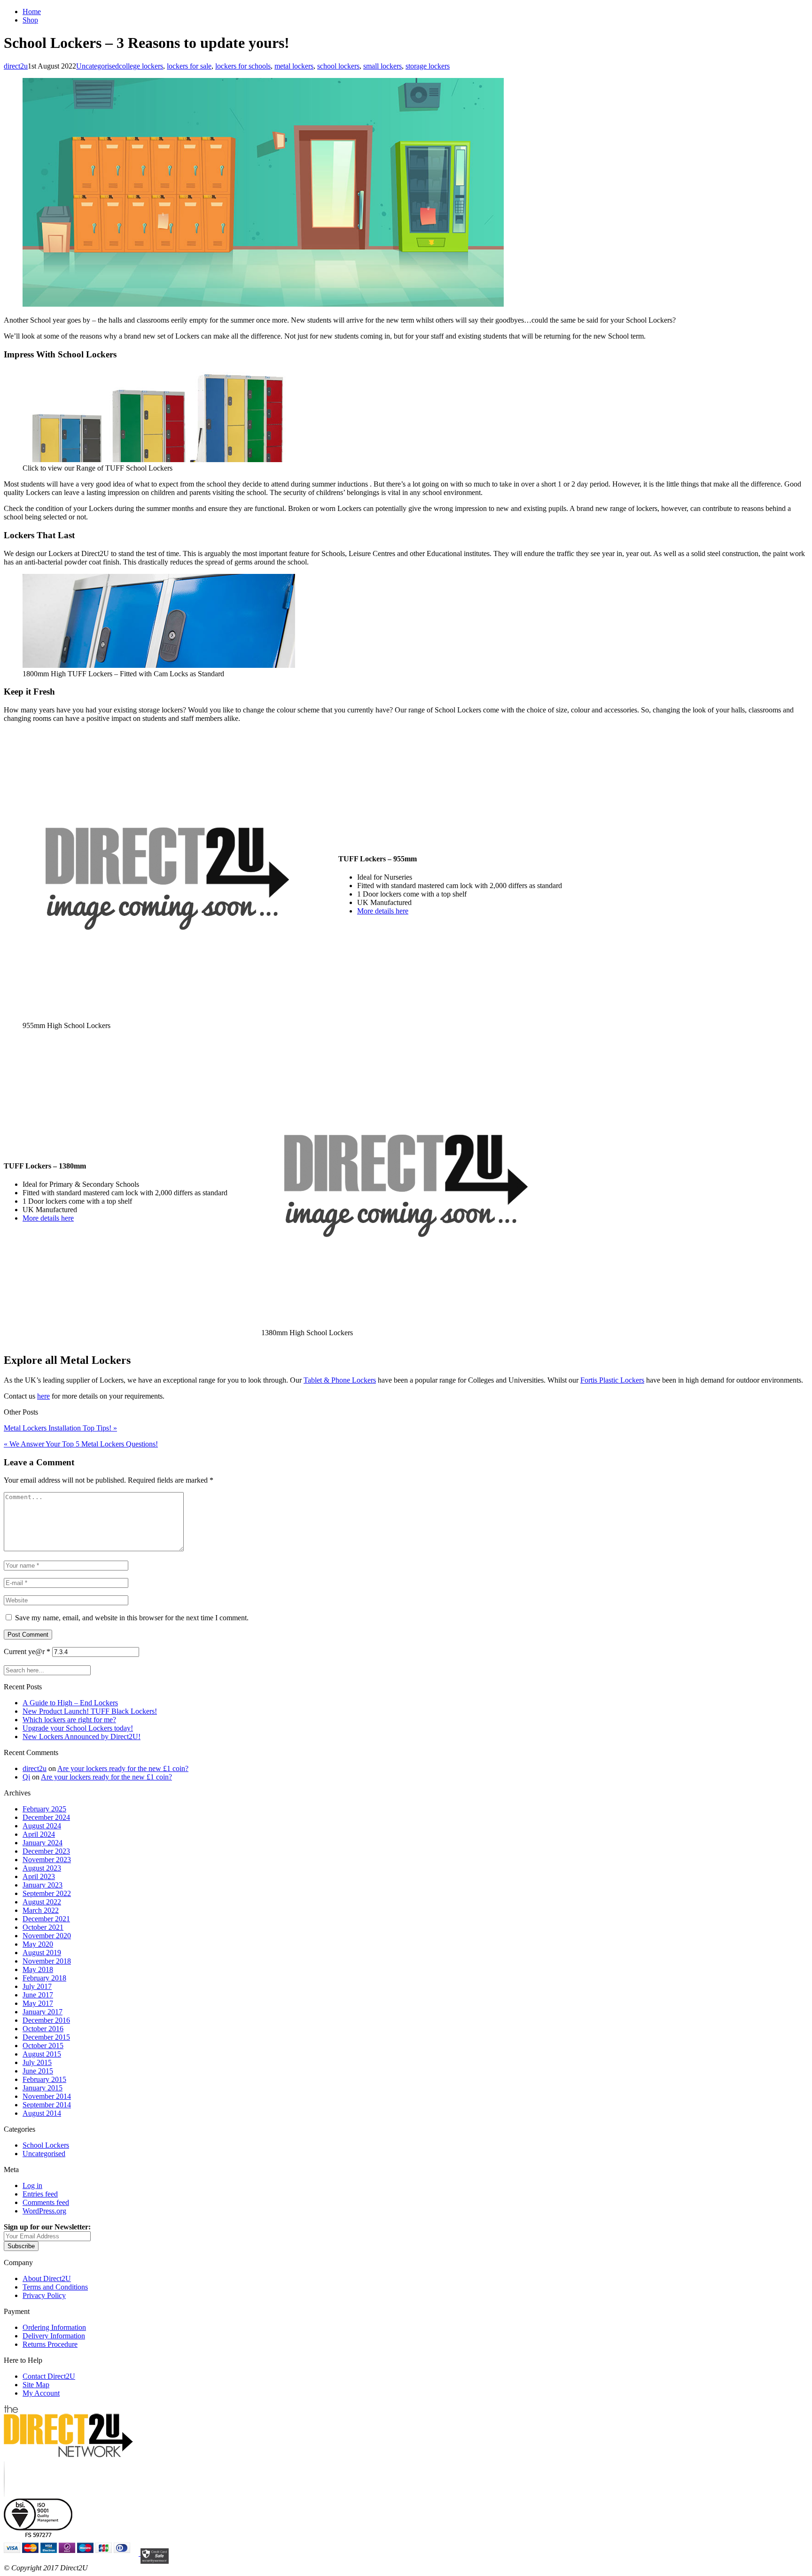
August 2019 (42, 1953)
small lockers (383, 66)
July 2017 (37, 1986)
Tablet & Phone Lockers (340, 1380)
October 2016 (43, 2029)
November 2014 (47, 2096)
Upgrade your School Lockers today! (78, 1728)
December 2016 (46, 2020)
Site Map (36, 2385)
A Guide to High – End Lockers (70, 1703)
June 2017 (38, 1995)
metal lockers (294, 66)
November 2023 (47, 1860)
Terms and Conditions (55, 2287)
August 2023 (42, 1868)
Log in (32, 2185)
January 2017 (43, 2012)
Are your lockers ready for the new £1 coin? (123, 1768)
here (43, 1396)
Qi (26, 1777)
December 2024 (46, 1817)
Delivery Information (54, 2336)
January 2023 (43, 1885)
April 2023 (39, 1876)
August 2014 (42, 2113)
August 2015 (42, 2054)
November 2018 (47, 1961)
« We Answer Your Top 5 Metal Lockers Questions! (81, 1444)
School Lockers (46, 2145)
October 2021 (43, 1927)
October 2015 (43, 2046)
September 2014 (47, 2105)
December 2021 (46, 1919)
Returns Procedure (50, 2344)
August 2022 (42, 1902)
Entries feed (40, 2194)
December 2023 (46, 1851)
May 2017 (38, 2003)
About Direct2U (47, 2278)
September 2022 (47, 1893)
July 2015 (37, 2062)
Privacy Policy (44, 2295)
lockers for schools (243, 66)
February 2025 (44, 1809)
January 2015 (43, 2088)
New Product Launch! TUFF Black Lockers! (90, 1711)
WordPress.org (44, 2211)
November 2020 (47, 1936)
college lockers (141, 66)
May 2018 (38, 1969)
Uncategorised (98, 66)
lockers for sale (189, 66)
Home (32, 12)
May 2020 (38, 1944)
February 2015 (44, 2079)
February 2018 (44, 1978)
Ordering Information (54, 2327)
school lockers (338, 66)
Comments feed (46, 2202)
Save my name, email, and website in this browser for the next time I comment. (132, 1618)
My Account (41, 2393)
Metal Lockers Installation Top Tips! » (60, 1428)
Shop (30, 20)
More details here (383, 911)
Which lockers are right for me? (69, 1720)
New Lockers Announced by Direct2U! (82, 1737)
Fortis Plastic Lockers (612, 1380)
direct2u (16, 66)
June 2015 (38, 2071)
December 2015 (46, 2037)
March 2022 (41, 1910)
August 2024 (42, 1826)
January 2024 (43, 1843)
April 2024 (39, 1834)
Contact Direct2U (49, 2376)
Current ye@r (27, 1652)
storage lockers (428, 66)
